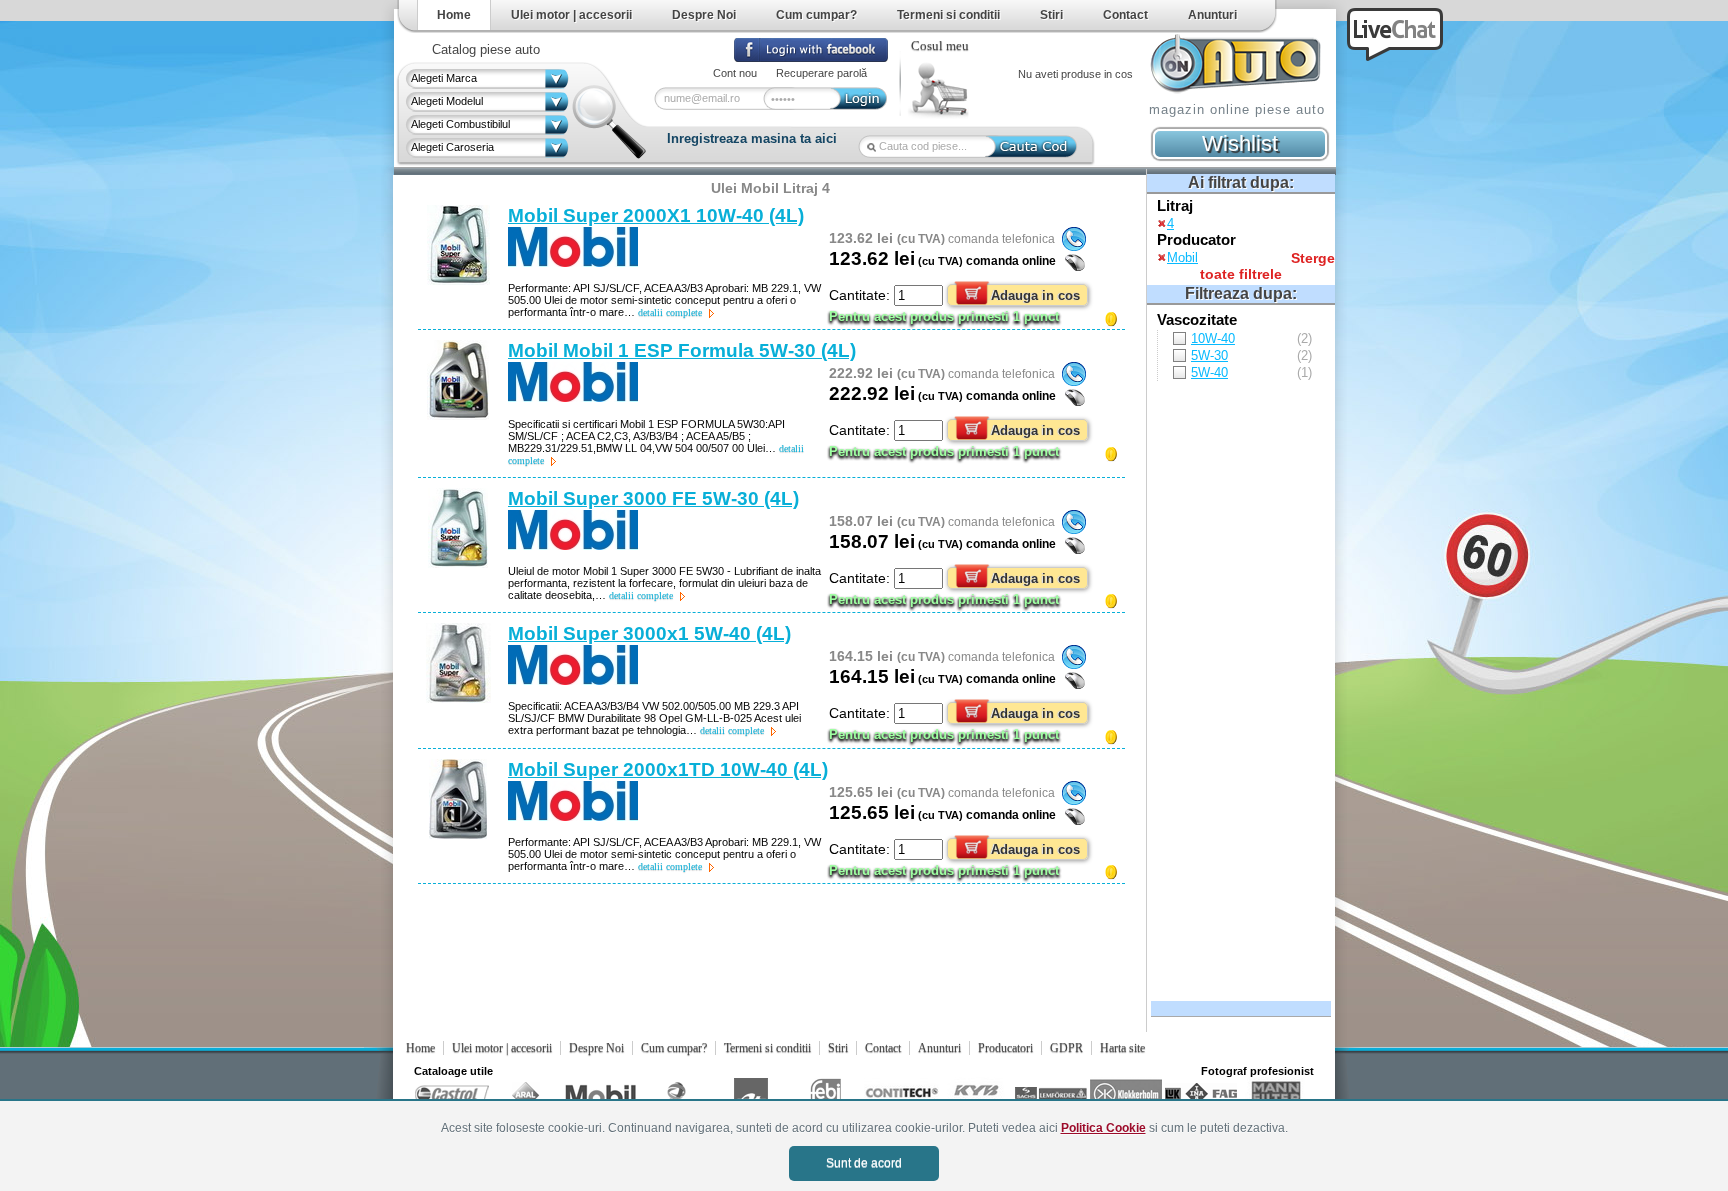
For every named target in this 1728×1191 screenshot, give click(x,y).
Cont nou (735, 73)
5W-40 (1209, 372)
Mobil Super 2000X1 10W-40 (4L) (656, 215)
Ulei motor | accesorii (571, 15)
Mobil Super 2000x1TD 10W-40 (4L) (668, 769)
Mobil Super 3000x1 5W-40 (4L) (649, 633)
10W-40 (1213, 338)
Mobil (1182, 257)
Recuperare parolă (821, 73)
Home (454, 15)
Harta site (1122, 1048)
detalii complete (670, 313)
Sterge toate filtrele (1267, 266)
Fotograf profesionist (1257, 1071)
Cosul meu (940, 46)
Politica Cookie (1103, 1128)
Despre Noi (704, 15)
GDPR (1066, 1048)
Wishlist (1240, 143)
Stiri (1051, 15)
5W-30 (1209, 355)
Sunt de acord (864, 1163)
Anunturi (1212, 15)
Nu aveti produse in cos (1075, 74)
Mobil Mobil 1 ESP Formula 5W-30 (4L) (682, 350)
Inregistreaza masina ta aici (752, 138)
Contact (1125, 15)
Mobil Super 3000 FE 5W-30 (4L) (653, 498)
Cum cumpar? (816, 15)
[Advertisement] (1238, 688)
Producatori (1005, 1048)
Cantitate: (861, 295)
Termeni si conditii (948, 15)
